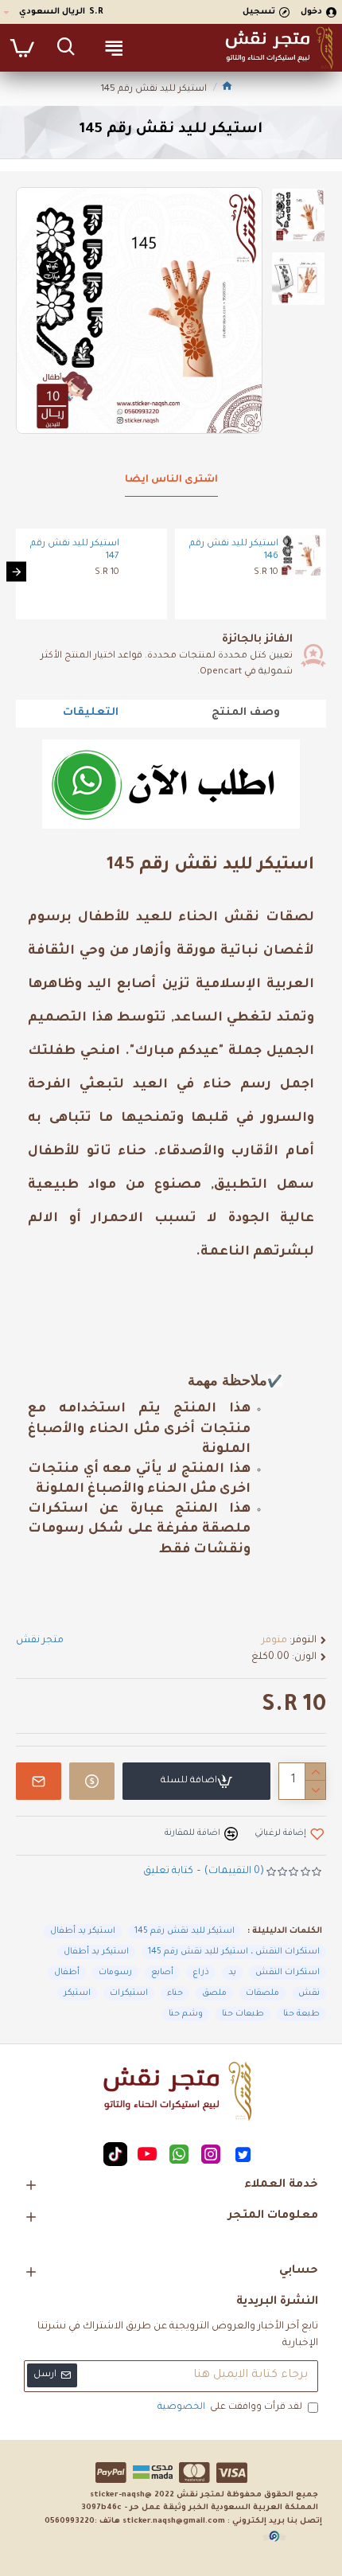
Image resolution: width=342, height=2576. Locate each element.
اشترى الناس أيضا (171, 480)
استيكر (77, 1993)
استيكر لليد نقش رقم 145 (185, 1931)
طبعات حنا (243, 2014)
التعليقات (91, 713)
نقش (309, 1993)
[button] (326, 572)
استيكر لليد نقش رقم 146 (234, 551)
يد (232, 1973)
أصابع (162, 1973)
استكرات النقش (288, 1973)
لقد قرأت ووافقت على (230, 2408)
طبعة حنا (301, 2014)
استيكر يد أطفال (83, 1931)
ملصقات (262, 1993)
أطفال (67, 1973)
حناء (175, 1993)
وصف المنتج (246, 713)
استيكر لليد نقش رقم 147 (75, 551)
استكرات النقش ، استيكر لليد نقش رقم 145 (234, 1952)
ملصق (214, 1993)
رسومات (115, 1973)
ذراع (201, 1973)
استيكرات (129, 1993)
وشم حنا (186, 2014)
